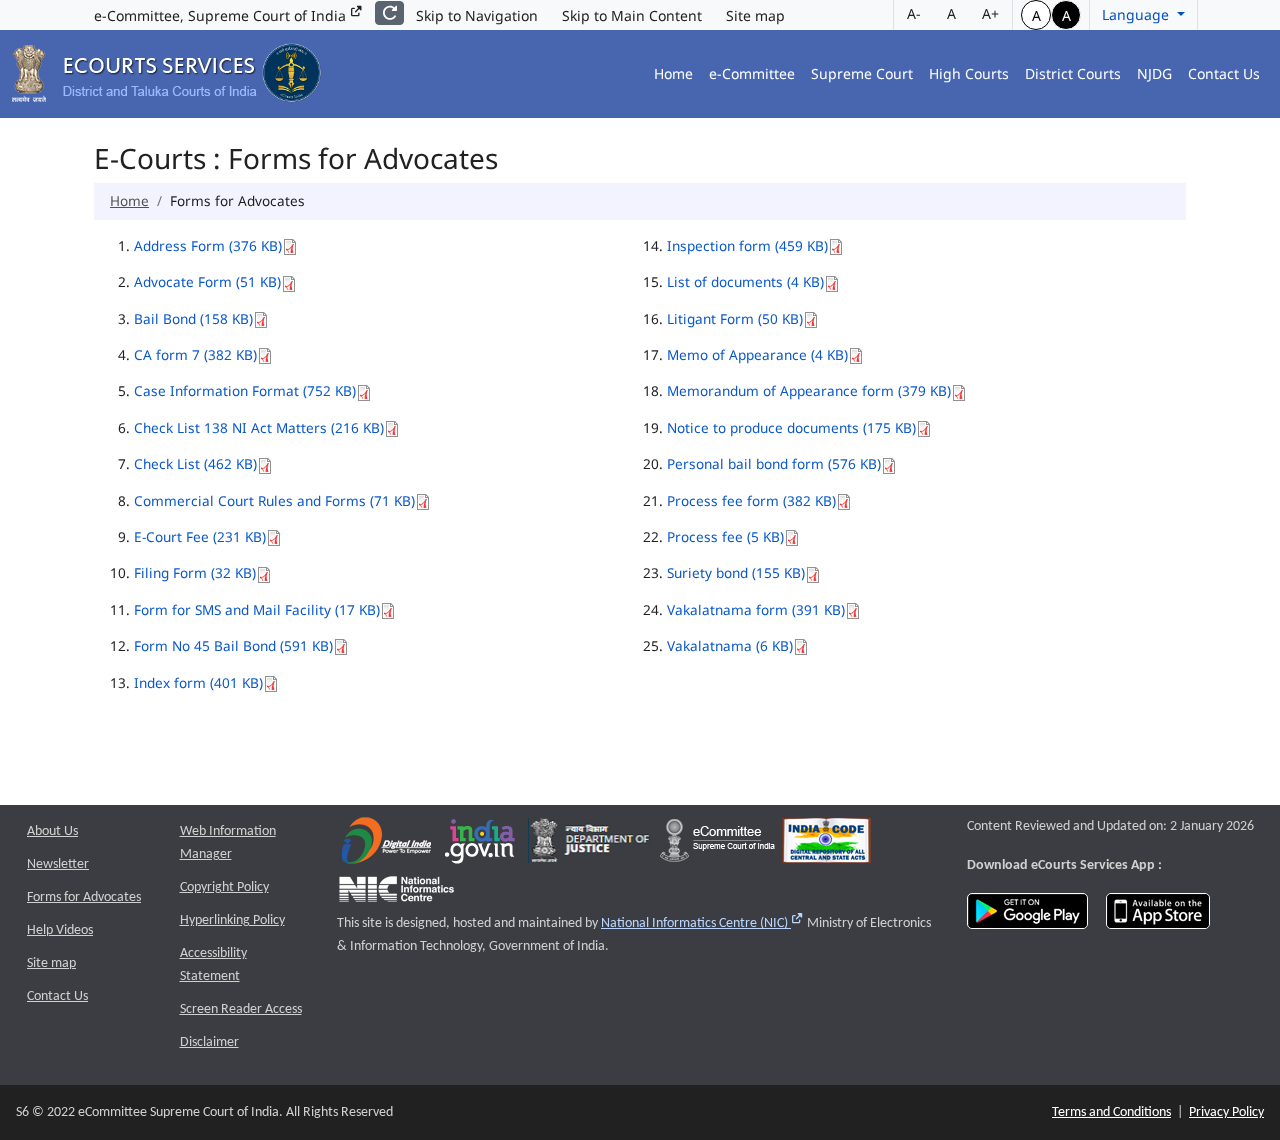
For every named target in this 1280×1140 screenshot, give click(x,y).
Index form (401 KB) (198, 682)
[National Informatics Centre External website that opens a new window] (396, 894)
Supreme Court (862, 73)
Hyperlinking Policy (232, 920)
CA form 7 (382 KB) (195, 354)
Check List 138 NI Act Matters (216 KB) (259, 427)
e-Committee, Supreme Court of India (222, 15)
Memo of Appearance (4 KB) (757, 354)
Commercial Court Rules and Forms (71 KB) (274, 500)
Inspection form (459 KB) (747, 245)
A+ (990, 13)
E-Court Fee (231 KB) (200, 536)
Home (673, 73)
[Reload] (389, 13)
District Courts (1073, 73)
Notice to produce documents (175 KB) (791, 427)
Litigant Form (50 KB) (735, 318)
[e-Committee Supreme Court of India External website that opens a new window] (717, 845)
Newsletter (58, 864)
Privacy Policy (1226, 1112)
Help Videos (60, 930)
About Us (52, 831)
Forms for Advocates (84, 897)
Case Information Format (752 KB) (245, 390)
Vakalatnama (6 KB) (730, 645)
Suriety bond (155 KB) (736, 572)
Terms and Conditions (1111, 1112)
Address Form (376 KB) (208, 245)
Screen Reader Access (241, 1009)
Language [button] (1137, 14)
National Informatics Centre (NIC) (702, 923)
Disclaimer (209, 1042)
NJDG (1154, 73)
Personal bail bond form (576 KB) (774, 463)
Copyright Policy (224, 887)
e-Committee (752, 73)
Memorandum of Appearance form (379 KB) (809, 390)
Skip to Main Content (632, 15)
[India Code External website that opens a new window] (826, 845)
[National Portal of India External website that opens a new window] (481, 845)
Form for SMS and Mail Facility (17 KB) (257, 609)
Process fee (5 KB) (725, 536)
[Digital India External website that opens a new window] (386, 845)
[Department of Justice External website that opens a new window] (590, 845)
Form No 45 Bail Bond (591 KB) (233, 645)
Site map (755, 15)
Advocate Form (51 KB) (207, 281)
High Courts (969, 73)
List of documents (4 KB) (745, 281)
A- (914, 13)
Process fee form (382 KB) (751, 500)
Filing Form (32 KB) (195, 572)
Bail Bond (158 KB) (193, 318)
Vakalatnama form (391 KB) (756, 609)
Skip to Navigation (477, 15)
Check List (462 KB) (195, 463)
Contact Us (1224, 73)
